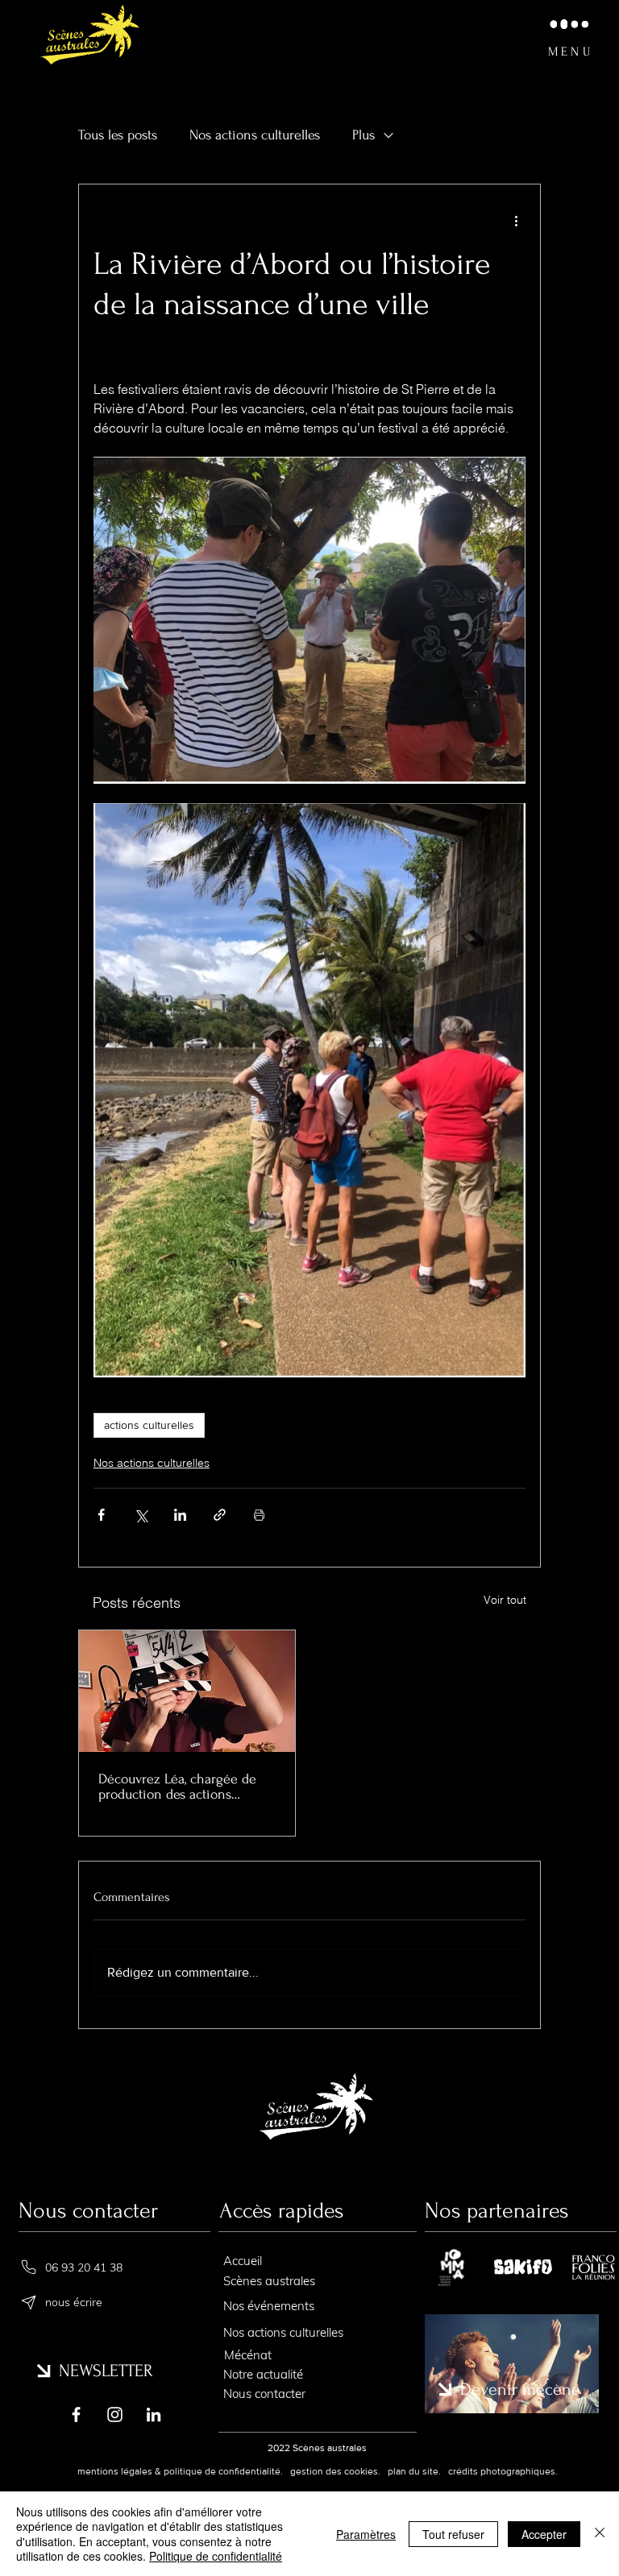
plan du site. (413, 2471)
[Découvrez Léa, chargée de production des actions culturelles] (187, 1691)
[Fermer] (600, 2534)
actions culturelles (149, 1425)
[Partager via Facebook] (101, 1515)
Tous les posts (118, 135)
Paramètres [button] (366, 2534)
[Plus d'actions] (516, 220)
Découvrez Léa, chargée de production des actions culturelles (177, 1787)
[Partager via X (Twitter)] (141, 1515)
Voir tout (505, 1600)
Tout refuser (453, 2534)
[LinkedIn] (154, 2414)
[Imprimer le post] (259, 1515)
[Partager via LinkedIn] (180, 1515)
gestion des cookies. (337, 2471)
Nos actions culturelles (255, 135)
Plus (364, 135)
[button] (568, 36)
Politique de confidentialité (216, 2556)
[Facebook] (76, 2414)
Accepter (544, 2534)
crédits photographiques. (503, 2471)
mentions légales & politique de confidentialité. (180, 2471)
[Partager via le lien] (220, 1515)
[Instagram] (115, 2414)
